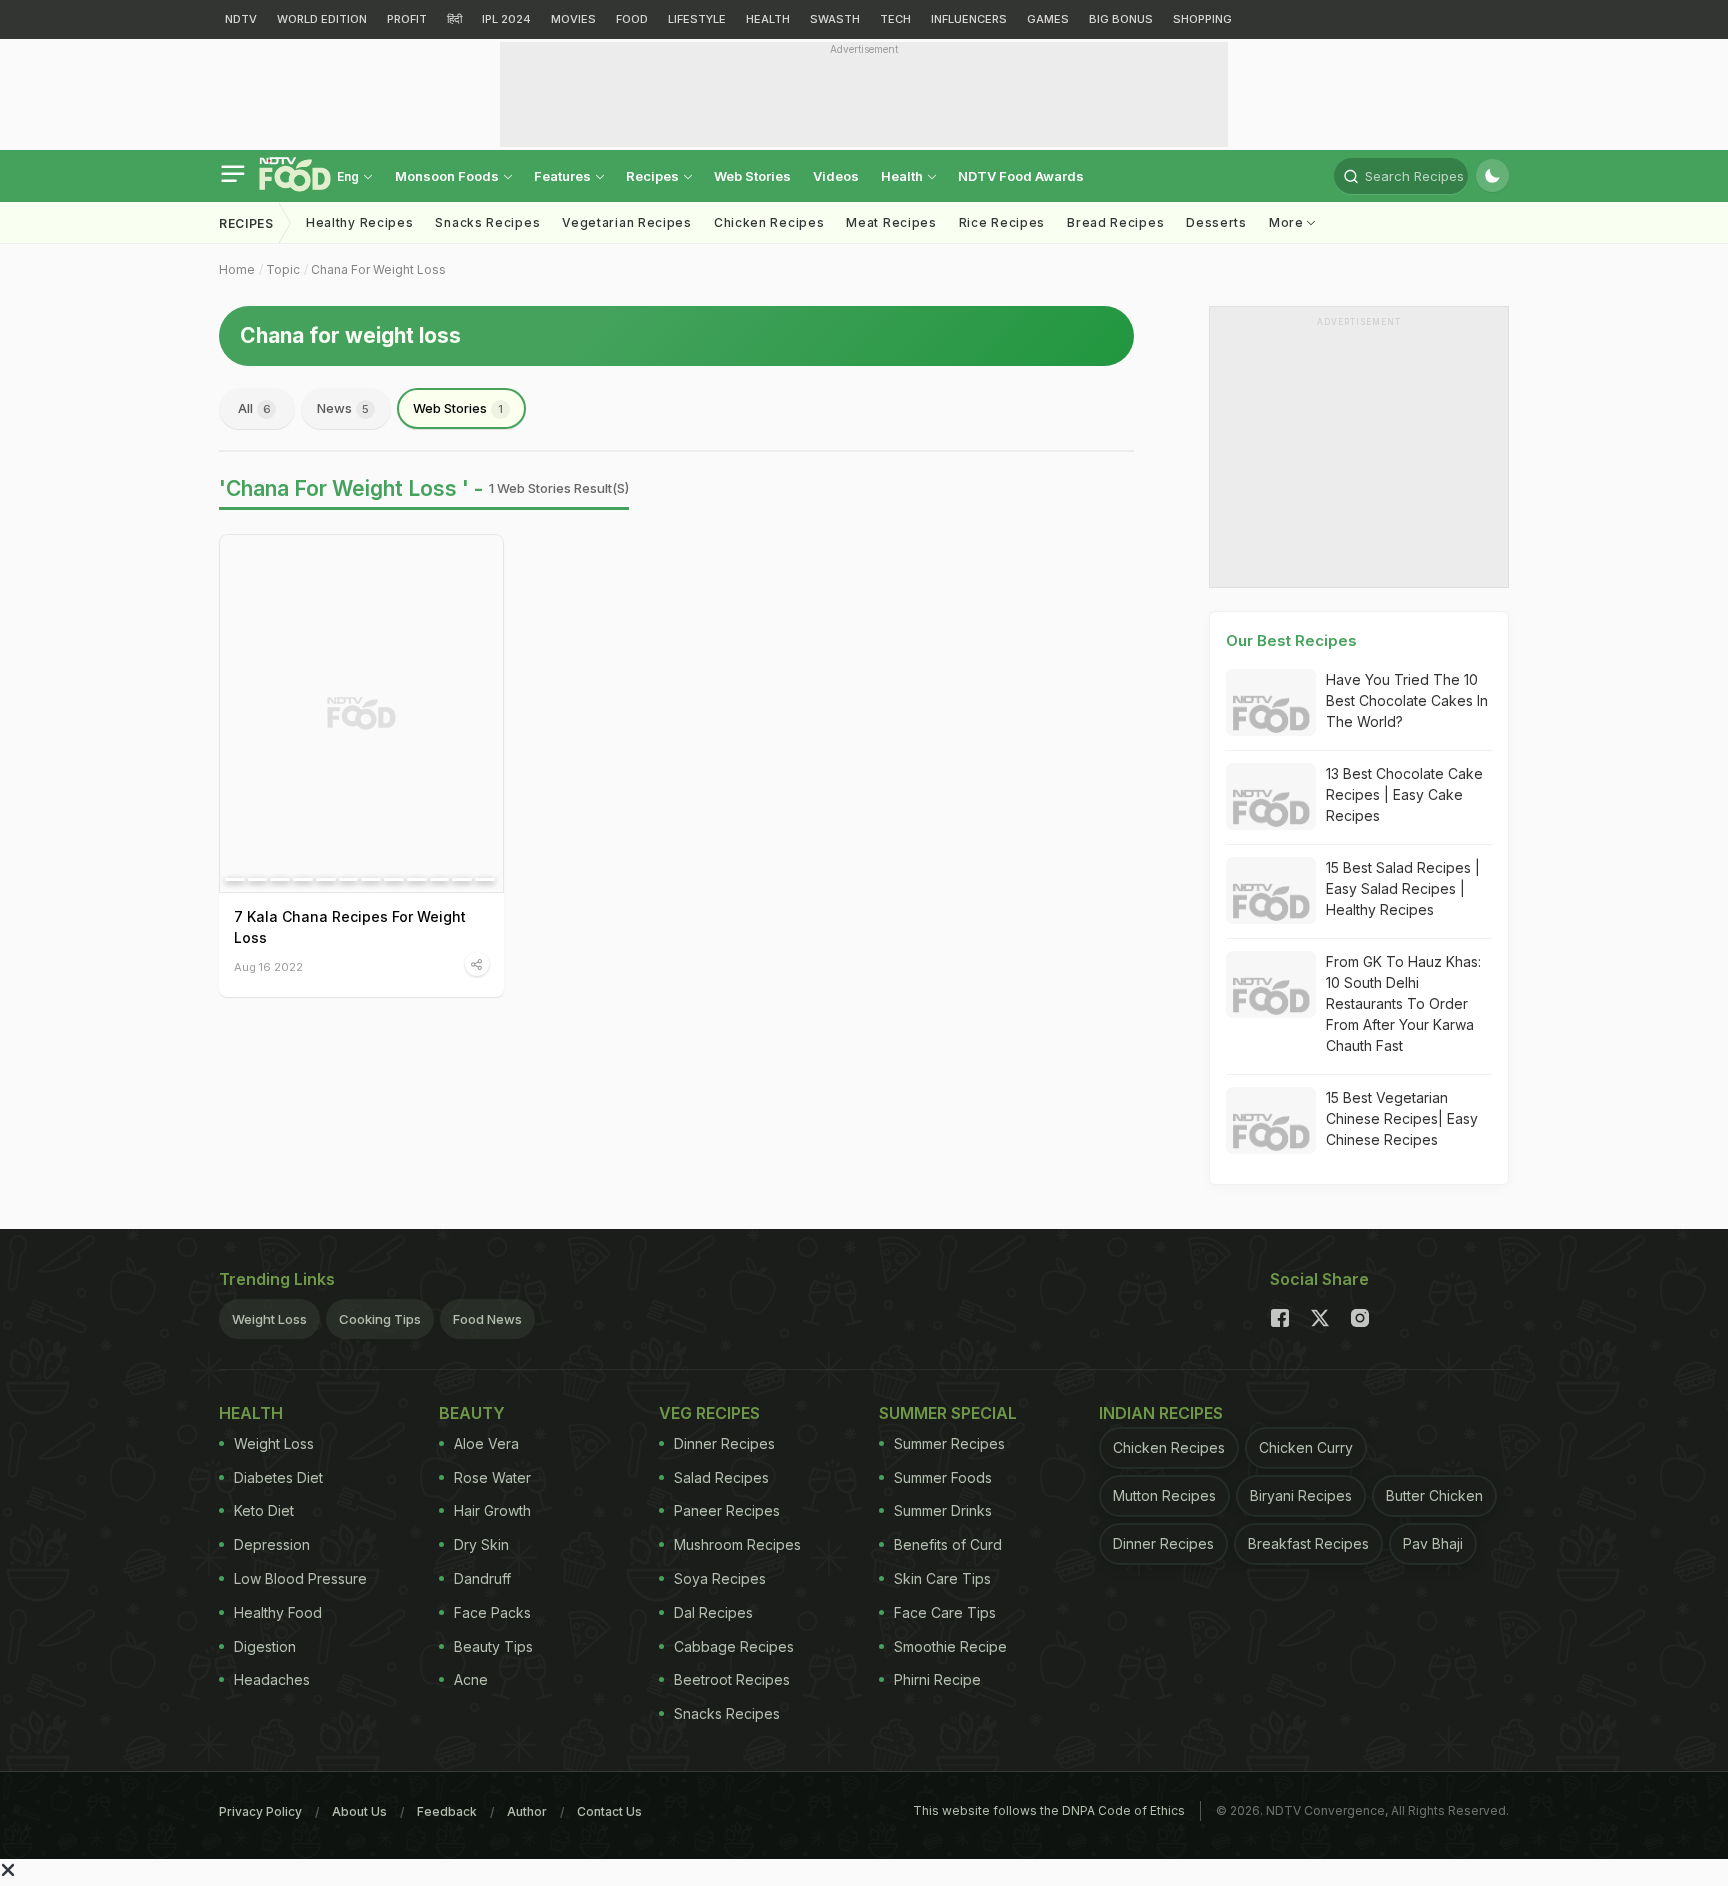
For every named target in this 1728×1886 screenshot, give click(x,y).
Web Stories (752, 176)
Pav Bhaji (1433, 1543)
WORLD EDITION (322, 19)
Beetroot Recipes (732, 1679)
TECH (895, 19)
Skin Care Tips (942, 1578)
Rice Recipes (1002, 222)
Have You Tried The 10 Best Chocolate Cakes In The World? (1407, 700)
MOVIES (573, 19)
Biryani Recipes (1301, 1495)
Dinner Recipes (724, 1443)
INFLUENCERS (969, 19)
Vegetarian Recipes (627, 222)
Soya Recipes (720, 1578)
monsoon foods (448, 176)
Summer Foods (943, 1477)
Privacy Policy (260, 1811)
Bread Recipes (1115, 222)
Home (237, 269)
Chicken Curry (1306, 1447)
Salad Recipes (721, 1477)
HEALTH (768, 19)
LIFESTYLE (697, 19)
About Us (359, 1811)
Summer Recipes (949, 1443)
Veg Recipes (709, 1413)
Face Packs (492, 1612)
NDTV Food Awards (1021, 176)
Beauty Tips (493, 1646)
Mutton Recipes (1164, 1495)
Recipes (654, 176)
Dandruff (482, 1578)
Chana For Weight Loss (378, 269)
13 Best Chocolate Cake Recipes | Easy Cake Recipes (1404, 794)
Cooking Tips (380, 1319)
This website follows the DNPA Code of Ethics (1049, 1810)
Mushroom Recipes (737, 1544)
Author (527, 1811)
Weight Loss (269, 1319)
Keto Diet (264, 1510)
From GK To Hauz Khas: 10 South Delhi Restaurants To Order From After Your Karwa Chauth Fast (1403, 1003)
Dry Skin (481, 1544)
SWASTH (835, 19)
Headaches (272, 1679)
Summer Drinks (943, 1510)
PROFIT (407, 19)
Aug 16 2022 (268, 966)
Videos (836, 176)
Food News (487, 1319)
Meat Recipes (891, 222)
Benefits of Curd (948, 1544)
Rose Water (492, 1477)
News (343, 408)
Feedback (447, 1811)
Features (564, 176)
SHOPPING (1202, 19)
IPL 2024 (506, 19)
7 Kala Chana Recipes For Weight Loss (350, 927)
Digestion (265, 1646)
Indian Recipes (1161, 1413)
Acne (471, 1679)
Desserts (1216, 222)
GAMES (1048, 19)
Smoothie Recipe (950, 1646)
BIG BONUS (1121, 19)
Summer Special (948, 1413)
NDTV (241, 19)
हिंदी (454, 19)
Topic (283, 269)
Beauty (472, 1413)
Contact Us (609, 1811)
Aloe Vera (486, 1443)
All (254, 408)
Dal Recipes (713, 1612)
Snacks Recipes (487, 222)
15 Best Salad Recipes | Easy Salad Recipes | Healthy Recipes (1403, 888)
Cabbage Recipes (734, 1646)
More (1288, 222)
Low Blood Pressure (300, 1578)
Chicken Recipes (769, 222)
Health (903, 176)
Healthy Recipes (360, 222)
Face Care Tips (945, 1612)
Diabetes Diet (278, 1477)
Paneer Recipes (727, 1510)
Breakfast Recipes (1308, 1543)
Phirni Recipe (937, 1679)
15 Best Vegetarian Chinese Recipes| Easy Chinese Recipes (1402, 1118)
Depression (272, 1544)
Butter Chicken (1434, 1495)
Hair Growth (492, 1510)
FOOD (632, 19)
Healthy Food (278, 1612)
